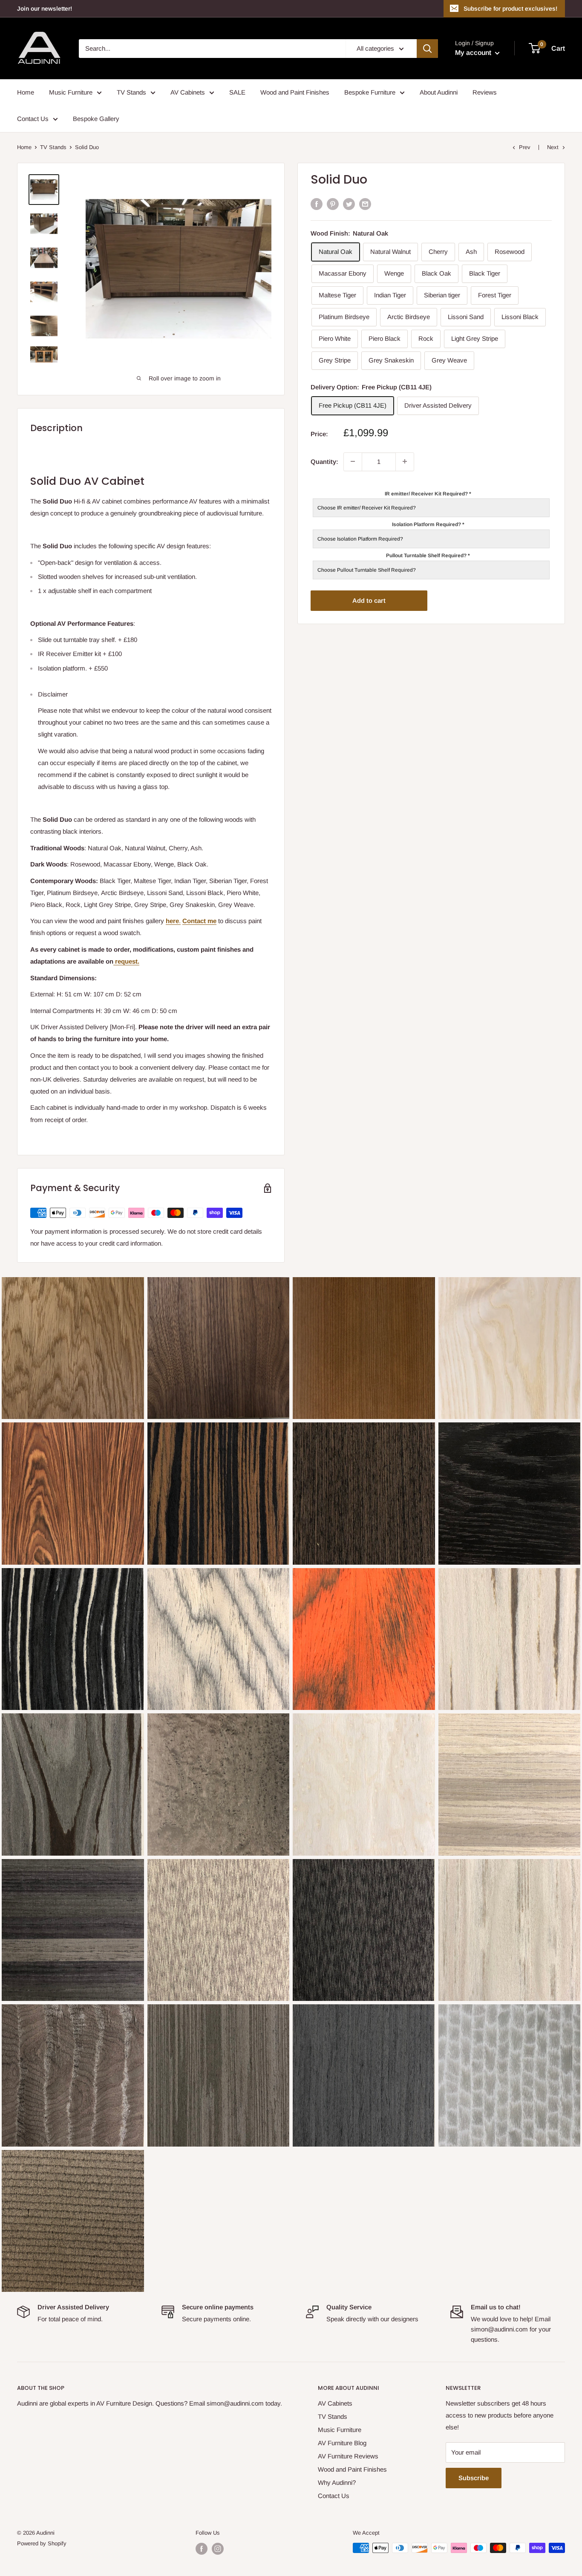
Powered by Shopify (42, 2543)
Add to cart (369, 600)
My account (474, 53)
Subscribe (474, 2478)
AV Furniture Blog (342, 2443)
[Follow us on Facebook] (202, 2549)
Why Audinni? (337, 2482)
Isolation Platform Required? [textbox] (428, 524)
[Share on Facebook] (317, 204)
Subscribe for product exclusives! (510, 9)
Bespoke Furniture (370, 92)
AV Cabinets (188, 92)
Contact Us (33, 119)
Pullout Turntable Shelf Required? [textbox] (428, 555)
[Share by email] (365, 204)
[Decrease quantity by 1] (353, 461)
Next (553, 147)
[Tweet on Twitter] (349, 204)
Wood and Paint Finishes (295, 92)
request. (126, 961)
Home (26, 92)
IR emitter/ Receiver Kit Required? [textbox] (428, 493)
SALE (237, 92)
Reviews (485, 92)
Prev (525, 147)
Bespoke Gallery (96, 119)
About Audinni (439, 92)
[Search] (427, 49)
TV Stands (131, 92)
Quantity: (324, 461)
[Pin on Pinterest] (333, 204)
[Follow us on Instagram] (218, 2549)
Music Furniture (71, 92)
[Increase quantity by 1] (405, 461)
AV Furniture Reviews (348, 2456)
